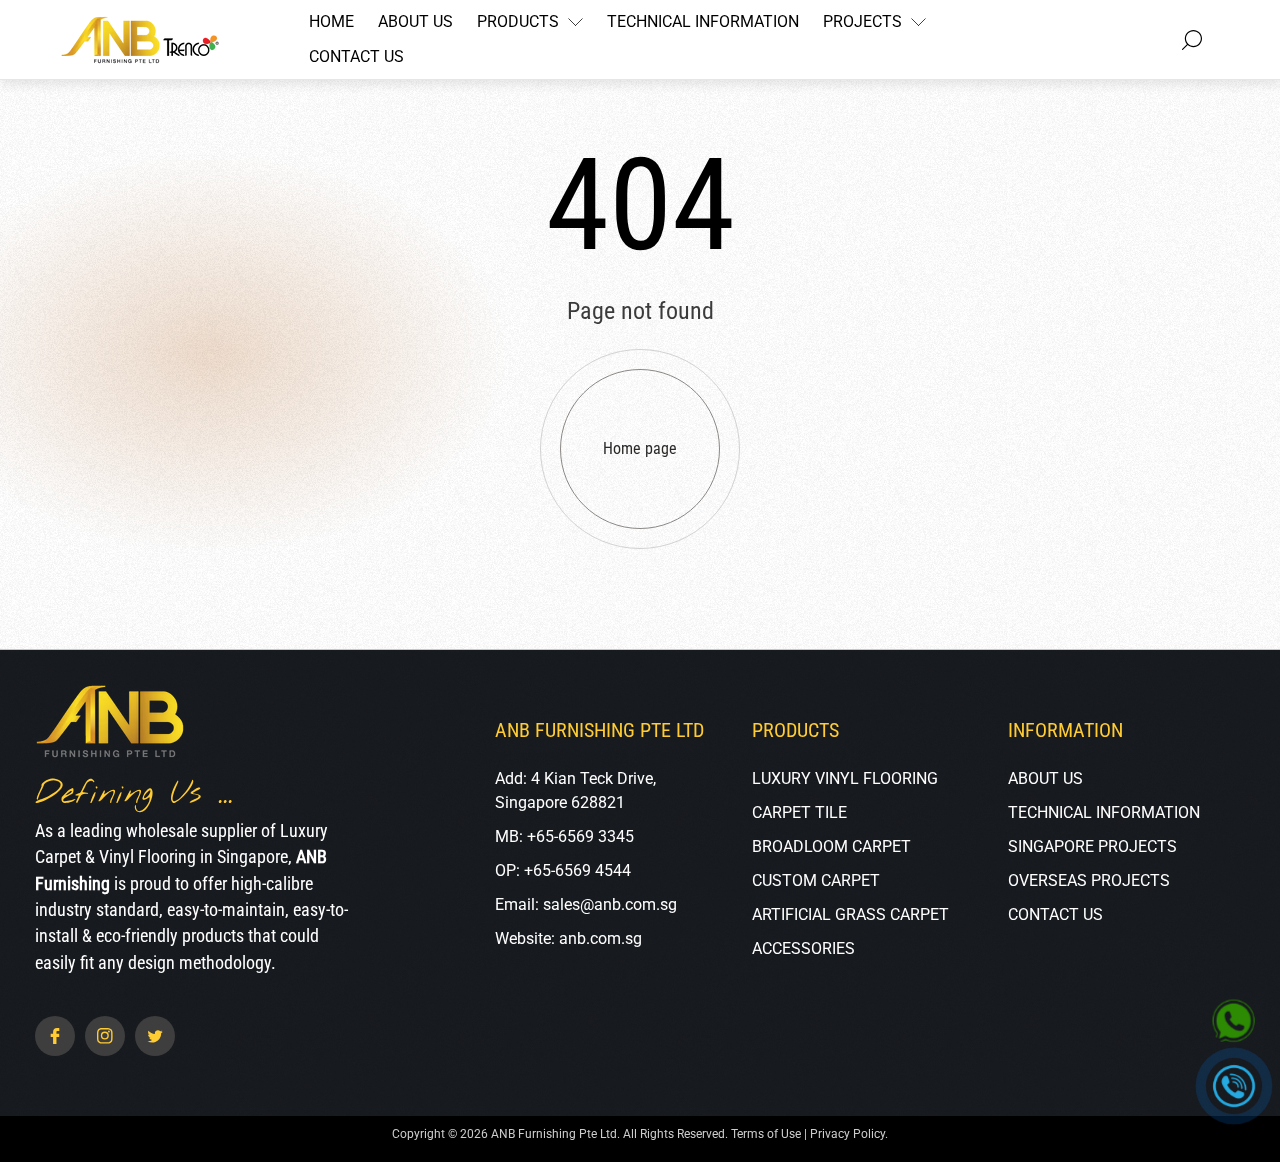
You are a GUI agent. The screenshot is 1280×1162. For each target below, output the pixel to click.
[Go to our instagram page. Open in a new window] (105, 1036)
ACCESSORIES (803, 948)
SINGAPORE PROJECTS (1092, 846)
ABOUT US (1045, 778)
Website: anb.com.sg (568, 938)
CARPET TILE (799, 812)
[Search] (1192, 40)
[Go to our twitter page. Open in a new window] (155, 1036)
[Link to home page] (110, 723)
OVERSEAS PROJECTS (1089, 880)
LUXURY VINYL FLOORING (845, 778)
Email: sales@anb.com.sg (586, 904)
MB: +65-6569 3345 (564, 836)
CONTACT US (1055, 914)
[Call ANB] (1234, 1086)
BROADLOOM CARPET (831, 846)
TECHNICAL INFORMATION (1104, 812)
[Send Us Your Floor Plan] (1234, 1022)
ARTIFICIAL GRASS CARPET (850, 914)
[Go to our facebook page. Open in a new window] (55, 1036)
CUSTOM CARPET (816, 880)
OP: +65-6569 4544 (563, 870)
